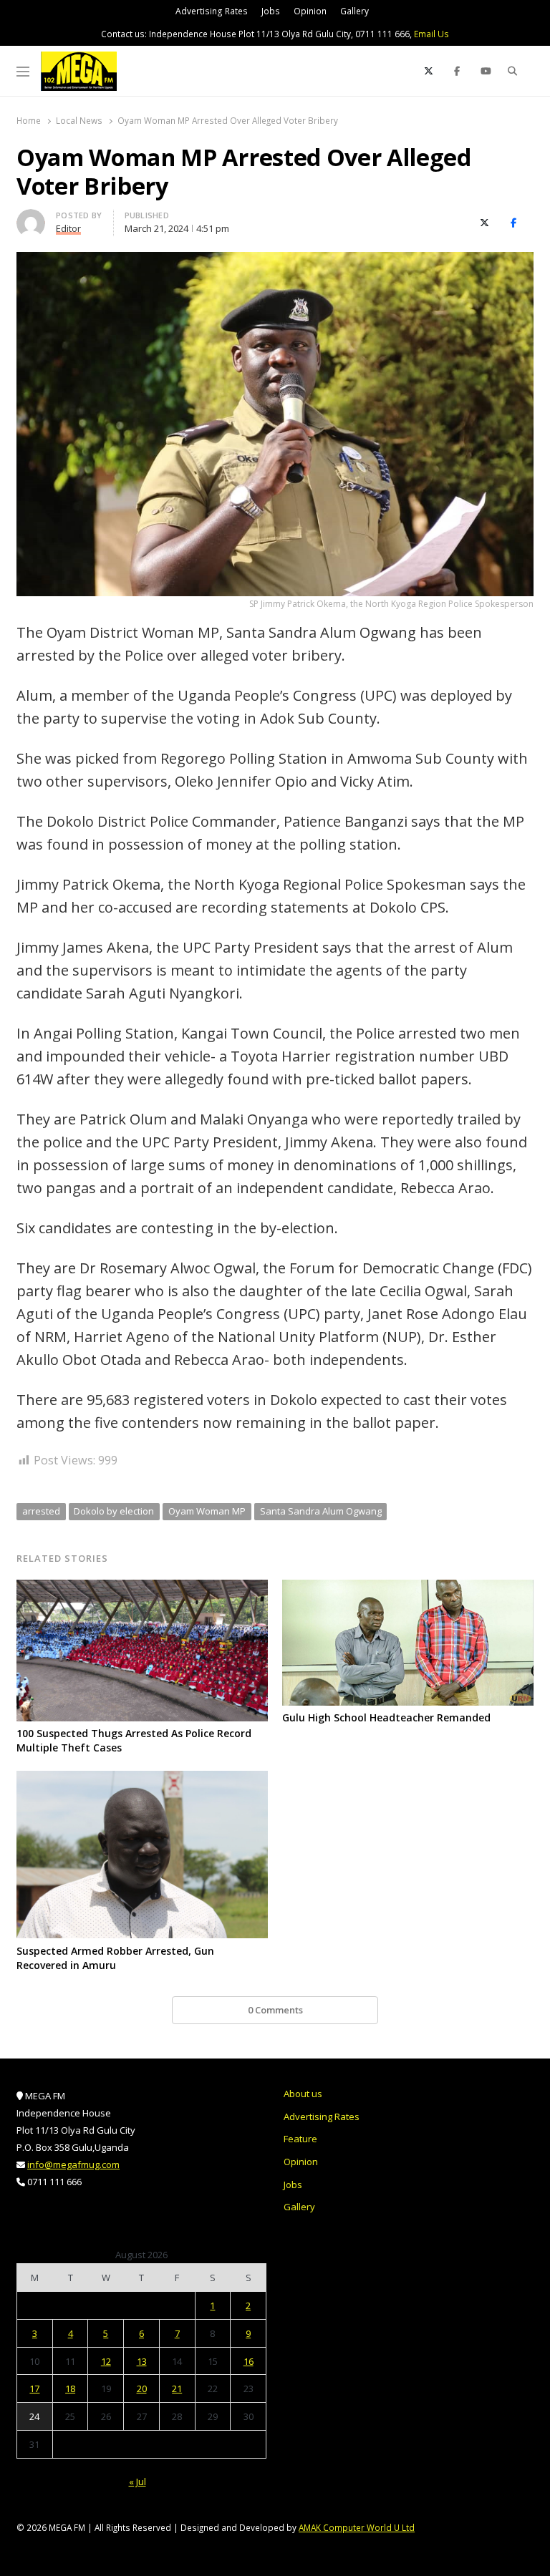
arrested (41, 1511)
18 (70, 2388)
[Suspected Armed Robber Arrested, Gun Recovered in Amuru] (142, 1779)
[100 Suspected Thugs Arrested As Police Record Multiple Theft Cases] (142, 1588)
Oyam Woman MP (207, 1511)
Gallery (354, 11)
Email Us (431, 34)
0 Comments (275, 2010)
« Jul (137, 2482)
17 (34, 2388)
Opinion (310, 11)
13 (142, 2361)
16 (249, 2361)
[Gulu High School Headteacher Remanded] (408, 1588)
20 (142, 2388)
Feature (300, 2139)
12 (106, 2361)
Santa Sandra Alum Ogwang (321, 1511)
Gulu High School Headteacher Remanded (386, 1717)
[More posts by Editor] (31, 218)
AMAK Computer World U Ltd (357, 2527)
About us (303, 2094)
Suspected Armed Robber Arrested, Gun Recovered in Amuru (115, 1958)
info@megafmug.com (73, 2164)
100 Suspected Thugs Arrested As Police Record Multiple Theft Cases (134, 1740)
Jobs (271, 11)
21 (177, 2388)
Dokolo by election (114, 1511)
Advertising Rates (212, 11)
